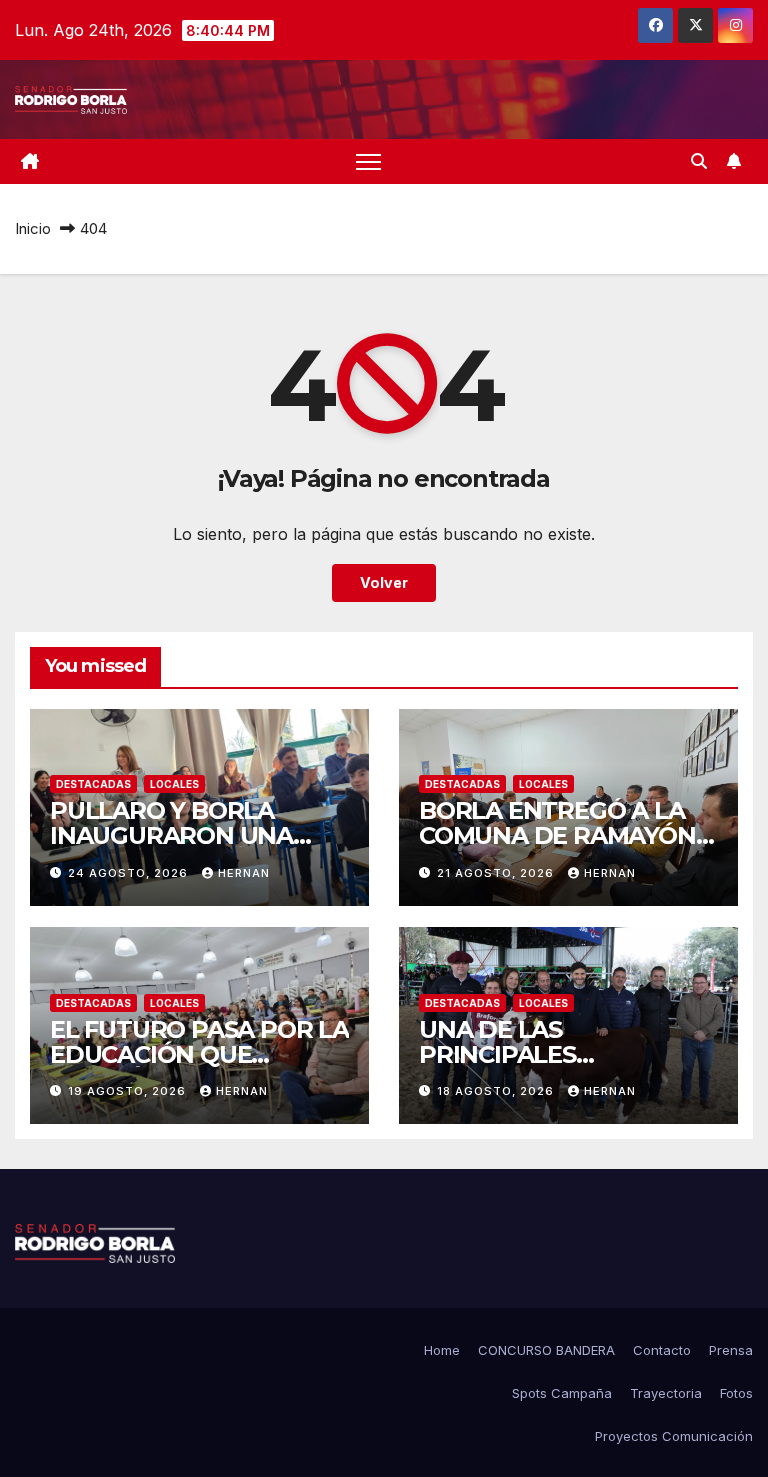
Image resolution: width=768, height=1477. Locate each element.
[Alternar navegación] (368, 161)
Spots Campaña (562, 1393)
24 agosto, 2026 (130, 873)
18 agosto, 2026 (497, 1091)
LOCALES (174, 784)
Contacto (662, 1350)
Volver (384, 582)
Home (442, 1350)
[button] (699, 161)
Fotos (736, 1393)
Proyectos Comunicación (674, 1436)
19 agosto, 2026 (129, 1091)
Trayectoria (666, 1393)
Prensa (731, 1350)
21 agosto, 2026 (497, 873)
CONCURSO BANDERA (546, 1350)
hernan (244, 873)
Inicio (33, 228)
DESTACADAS (93, 784)
